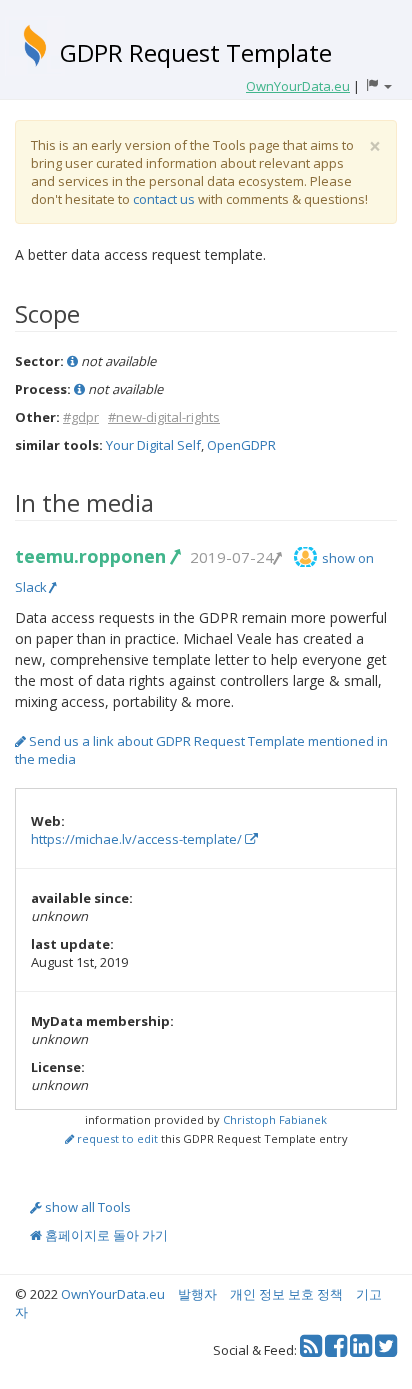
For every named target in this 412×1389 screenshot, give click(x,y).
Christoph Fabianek (275, 1119)
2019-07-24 (232, 557)
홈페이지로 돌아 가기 (105, 1235)
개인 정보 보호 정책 (286, 1294)
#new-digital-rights (164, 417)
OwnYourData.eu (113, 1294)
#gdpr (81, 417)
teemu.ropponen (93, 556)
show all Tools (86, 1207)
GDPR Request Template (196, 52)
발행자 (197, 1294)
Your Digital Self (153, 445)
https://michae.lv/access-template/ (138, 839)
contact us (164, 199)
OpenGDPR (241, 445)
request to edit (116, 1138)
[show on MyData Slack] (305, 557)
